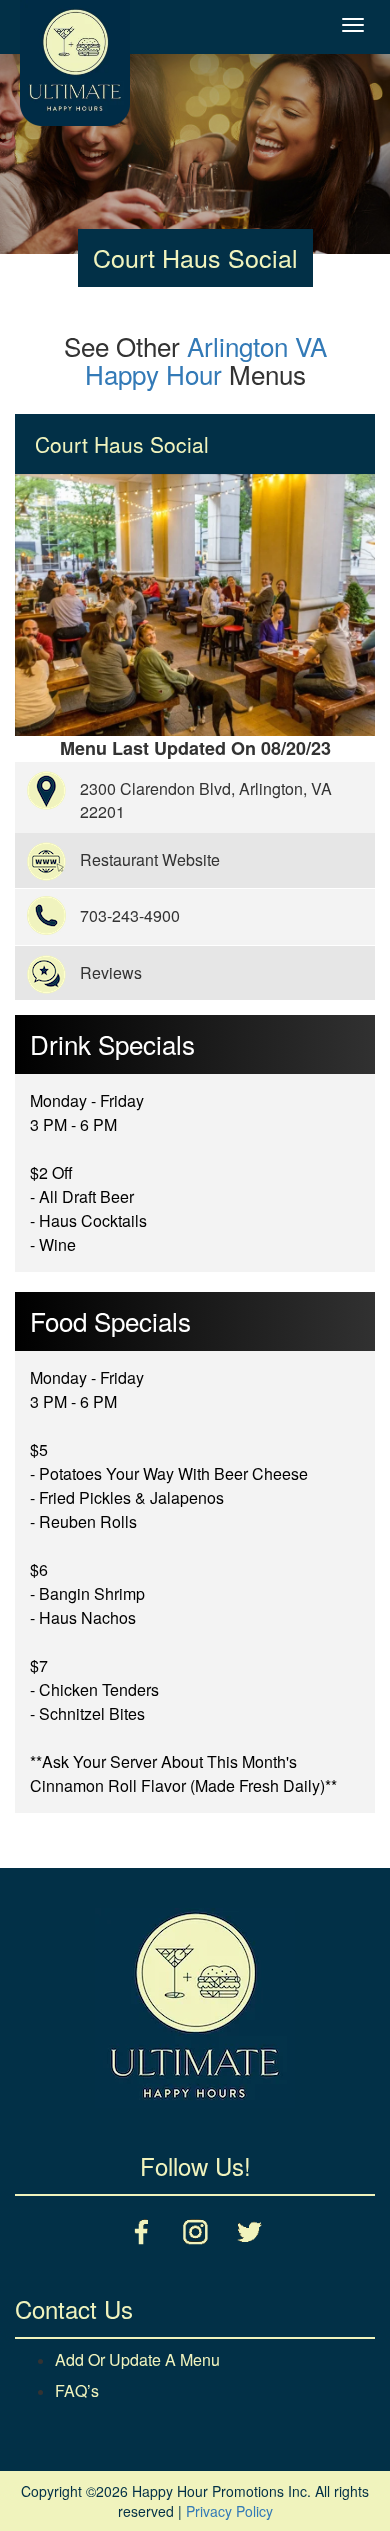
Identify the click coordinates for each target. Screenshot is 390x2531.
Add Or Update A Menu (137, 2359)
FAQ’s (77, 2390)
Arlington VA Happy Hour (206, 360)
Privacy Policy (229, 2511)
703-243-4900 (130, 915)
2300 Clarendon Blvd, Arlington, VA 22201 (206, 800)
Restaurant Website (150, 859)
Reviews (111, 972)
